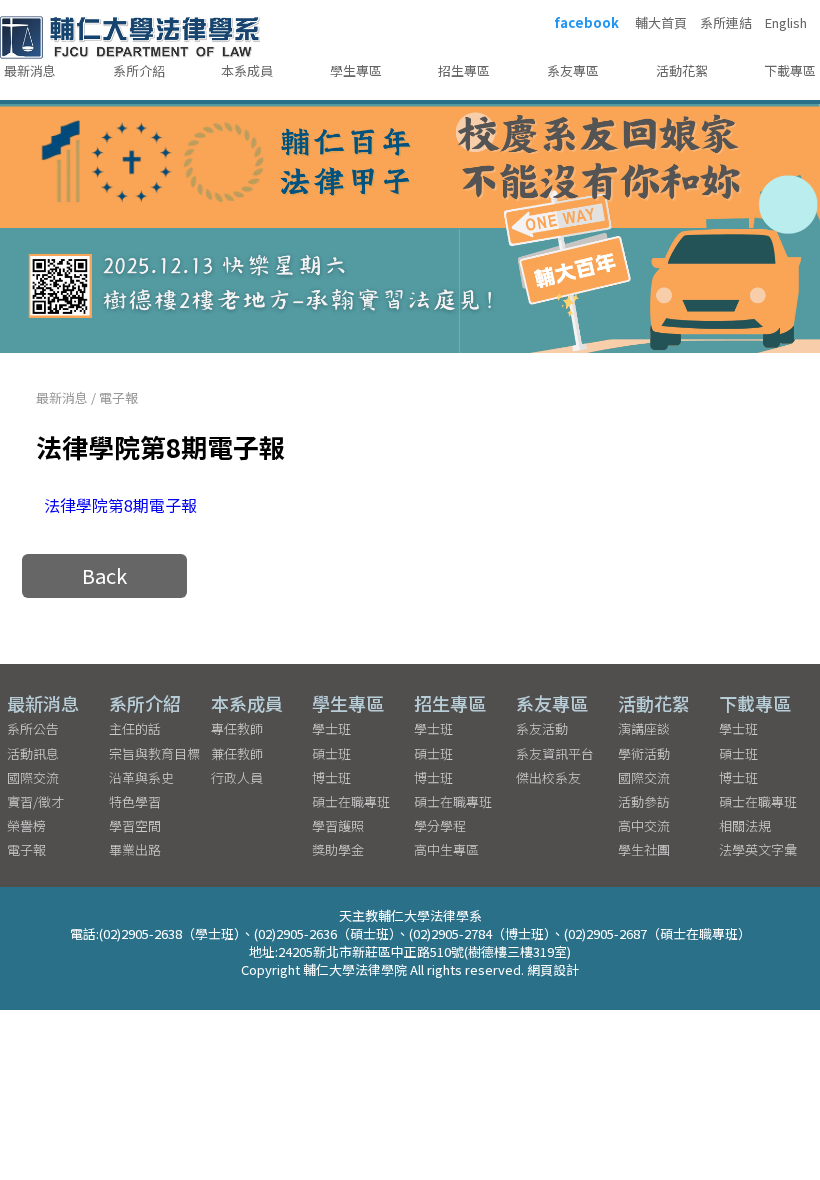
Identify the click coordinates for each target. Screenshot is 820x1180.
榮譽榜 (26, 825)
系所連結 (726, 23)
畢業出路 (135, 849)
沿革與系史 (141, 777)
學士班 (331, 728)
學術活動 (644, 753)
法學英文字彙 (758, 849)
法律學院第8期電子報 (120, 505)
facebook (586, 23)
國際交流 (33, 777)
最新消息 (30, 70)
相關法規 (745, 825)
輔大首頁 (661, 23)
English (786, 23)
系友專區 (573, 70)
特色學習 (135, 801)
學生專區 (356, 70)
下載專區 (790, 70)
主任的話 (135, 728)
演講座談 (644, 728)
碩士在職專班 (351, 801)
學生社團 (644, 849)
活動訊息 (33, 753)
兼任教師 (237, 753)
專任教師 (237, 728)
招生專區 (464, 70)
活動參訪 (644, 801)
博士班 (331, 777)
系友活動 (542, 728)
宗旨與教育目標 (154, 753)
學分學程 (440, 825)
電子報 (118, 397)
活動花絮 (682, 70)
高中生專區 (446, 849)
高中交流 (644, 825)
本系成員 (247, 70)
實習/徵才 (35, 801)
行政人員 (237, 777)
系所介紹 (139, 70)
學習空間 (135, 825)
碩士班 (331, 753)
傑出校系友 (548, 777)
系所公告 (33, 728)
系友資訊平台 (555, 753)
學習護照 (338, 825)
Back (104, 575)
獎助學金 (338, 849)
